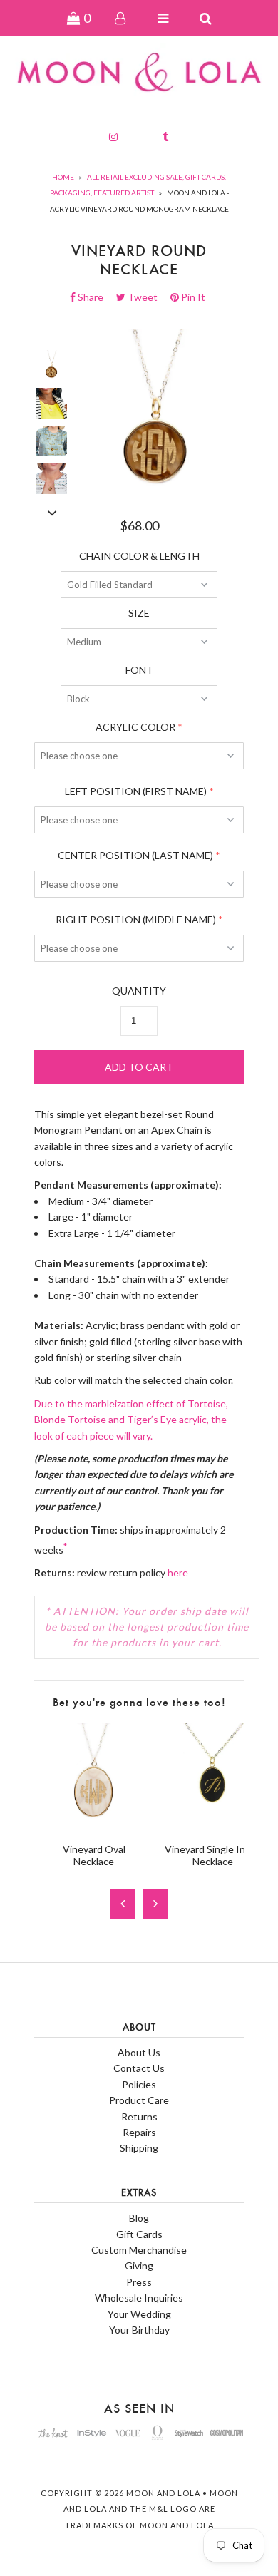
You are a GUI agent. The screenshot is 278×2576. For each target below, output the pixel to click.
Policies (139, 2084)
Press (139, 2282)
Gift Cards (139, 2234)
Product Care (139, 2100)
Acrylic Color (135, 727)
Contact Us (139, 2068)
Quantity (139, 991)
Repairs (139, 2132)
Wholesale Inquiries (139, 2298)
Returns (139, 2116)
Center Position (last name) (135, 855)
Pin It (192, 297)
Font (139, 670)
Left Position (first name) (136, 791)
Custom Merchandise (139, 2250)
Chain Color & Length (139, 556)
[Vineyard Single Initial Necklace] (213, 1824)
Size (139, 613)
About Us (139, 2052)
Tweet (147, 297)
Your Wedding (139, 2314)
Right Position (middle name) (136, 919)
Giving (139, 2265)
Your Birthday (139, 2330)
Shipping (139, 2148)
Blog (139, 2218)
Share (95, 297)
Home (63, 177)
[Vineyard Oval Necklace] (94, 1824)
